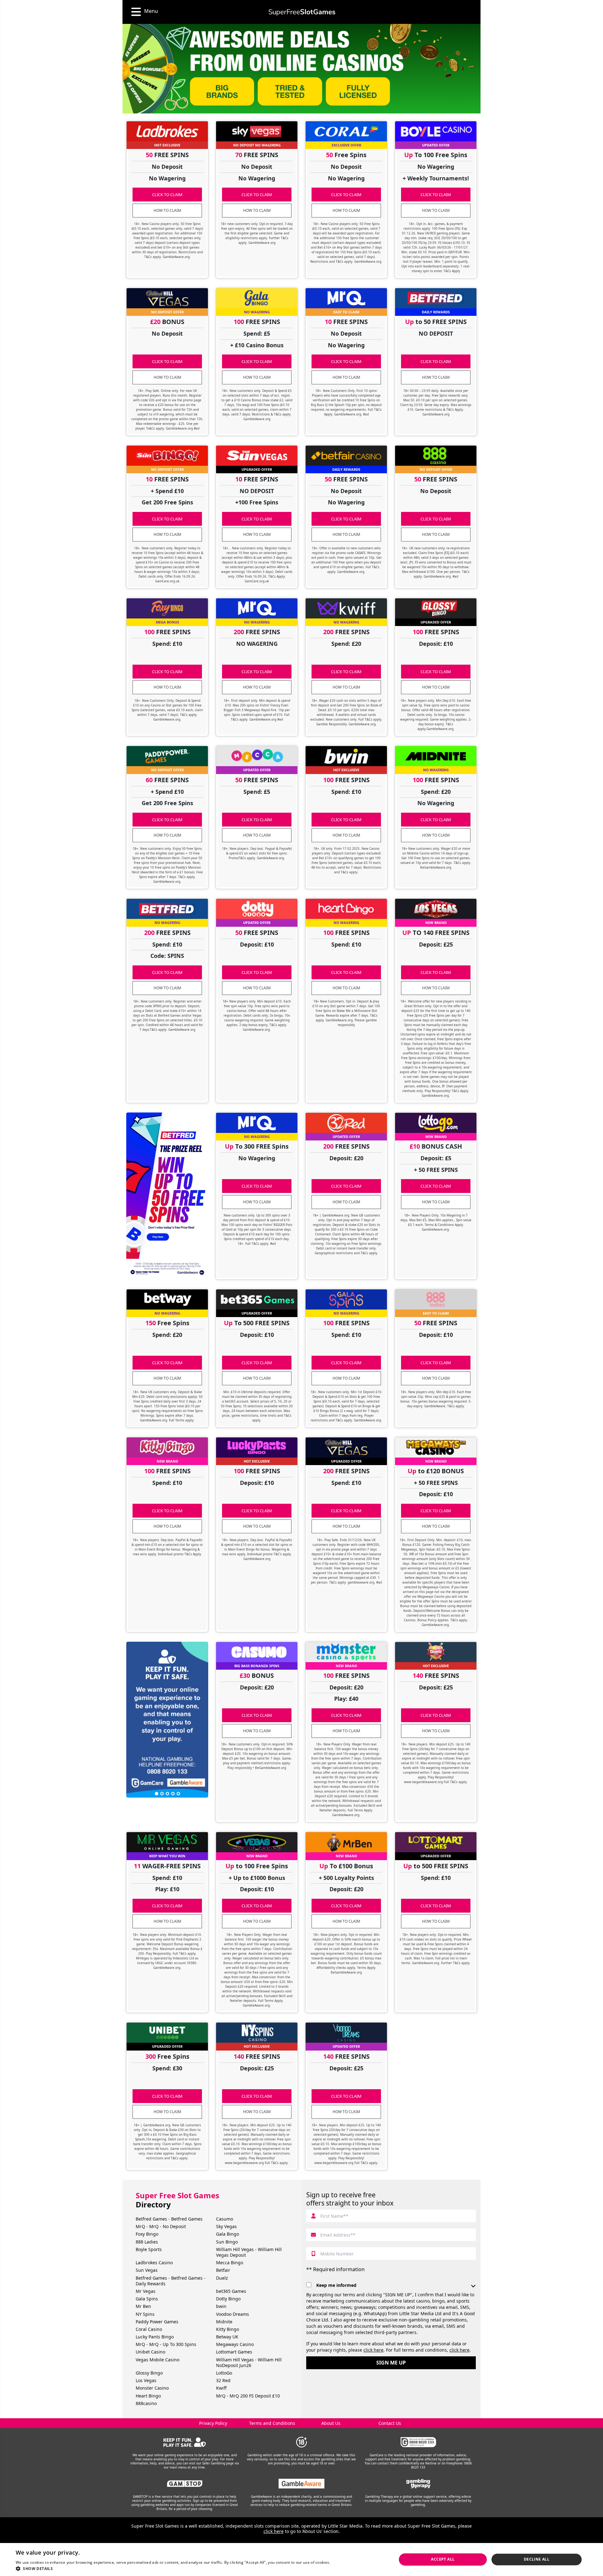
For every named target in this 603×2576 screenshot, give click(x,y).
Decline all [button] (537, 2559)
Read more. (342, 2562)
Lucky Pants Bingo (155, 2337)
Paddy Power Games (157, 2322)
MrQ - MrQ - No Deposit (161, 2226)
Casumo (225, 2219)
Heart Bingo (148, 2396)
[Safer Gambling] (185, 2442)
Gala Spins (147, 2299)
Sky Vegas (226, 2226)
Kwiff (221, 2388)
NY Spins (145, 2314)
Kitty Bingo (228, 2329)
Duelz (222, 2278)
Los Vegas (146, 2380)
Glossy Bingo (149, 2373)
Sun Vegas (147, 2270)
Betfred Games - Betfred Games (169, 2219)
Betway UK (227, 2337)
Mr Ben (143, 2306)
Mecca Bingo (230, 2263)
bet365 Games (231, 2291)
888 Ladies (147, 2242)
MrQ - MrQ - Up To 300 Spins (166, 2344)
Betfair (223, 2270)
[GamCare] (418, 2442)
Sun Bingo (227, 2242)
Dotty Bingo (228, 2299)
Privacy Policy (213, 2423)
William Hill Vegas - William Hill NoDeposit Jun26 (249, 2362)
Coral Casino (149, 2329)
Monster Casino (152, 2388)
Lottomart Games (234, 2352)
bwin (221, 2306)
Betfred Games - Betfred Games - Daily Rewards (171, 2281)
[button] (184, 2568)
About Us (331, 2423)
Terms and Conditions (272, 2423)
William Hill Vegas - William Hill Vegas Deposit (249, 2252)
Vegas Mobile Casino (158, 2360)
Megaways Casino (235, 2344)
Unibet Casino (150, 2352)
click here (373, 2350)
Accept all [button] (443, 2559)
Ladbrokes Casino (154, 2263)
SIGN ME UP (391, 2363)
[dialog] (301, 2560)
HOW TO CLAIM (167, 210)
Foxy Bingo (147, 2234)
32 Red (223, 2380)
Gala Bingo (228, 2234)
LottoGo (224, 2373)
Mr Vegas (146, 2291)
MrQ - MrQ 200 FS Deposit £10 (248, 2396)
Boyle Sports (149, 2249)
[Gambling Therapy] (418, 2484)
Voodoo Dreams (233, 2314)
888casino (146, 2403)
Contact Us (390, 2423)
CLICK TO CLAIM (167, 195)
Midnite (224, 2322)
